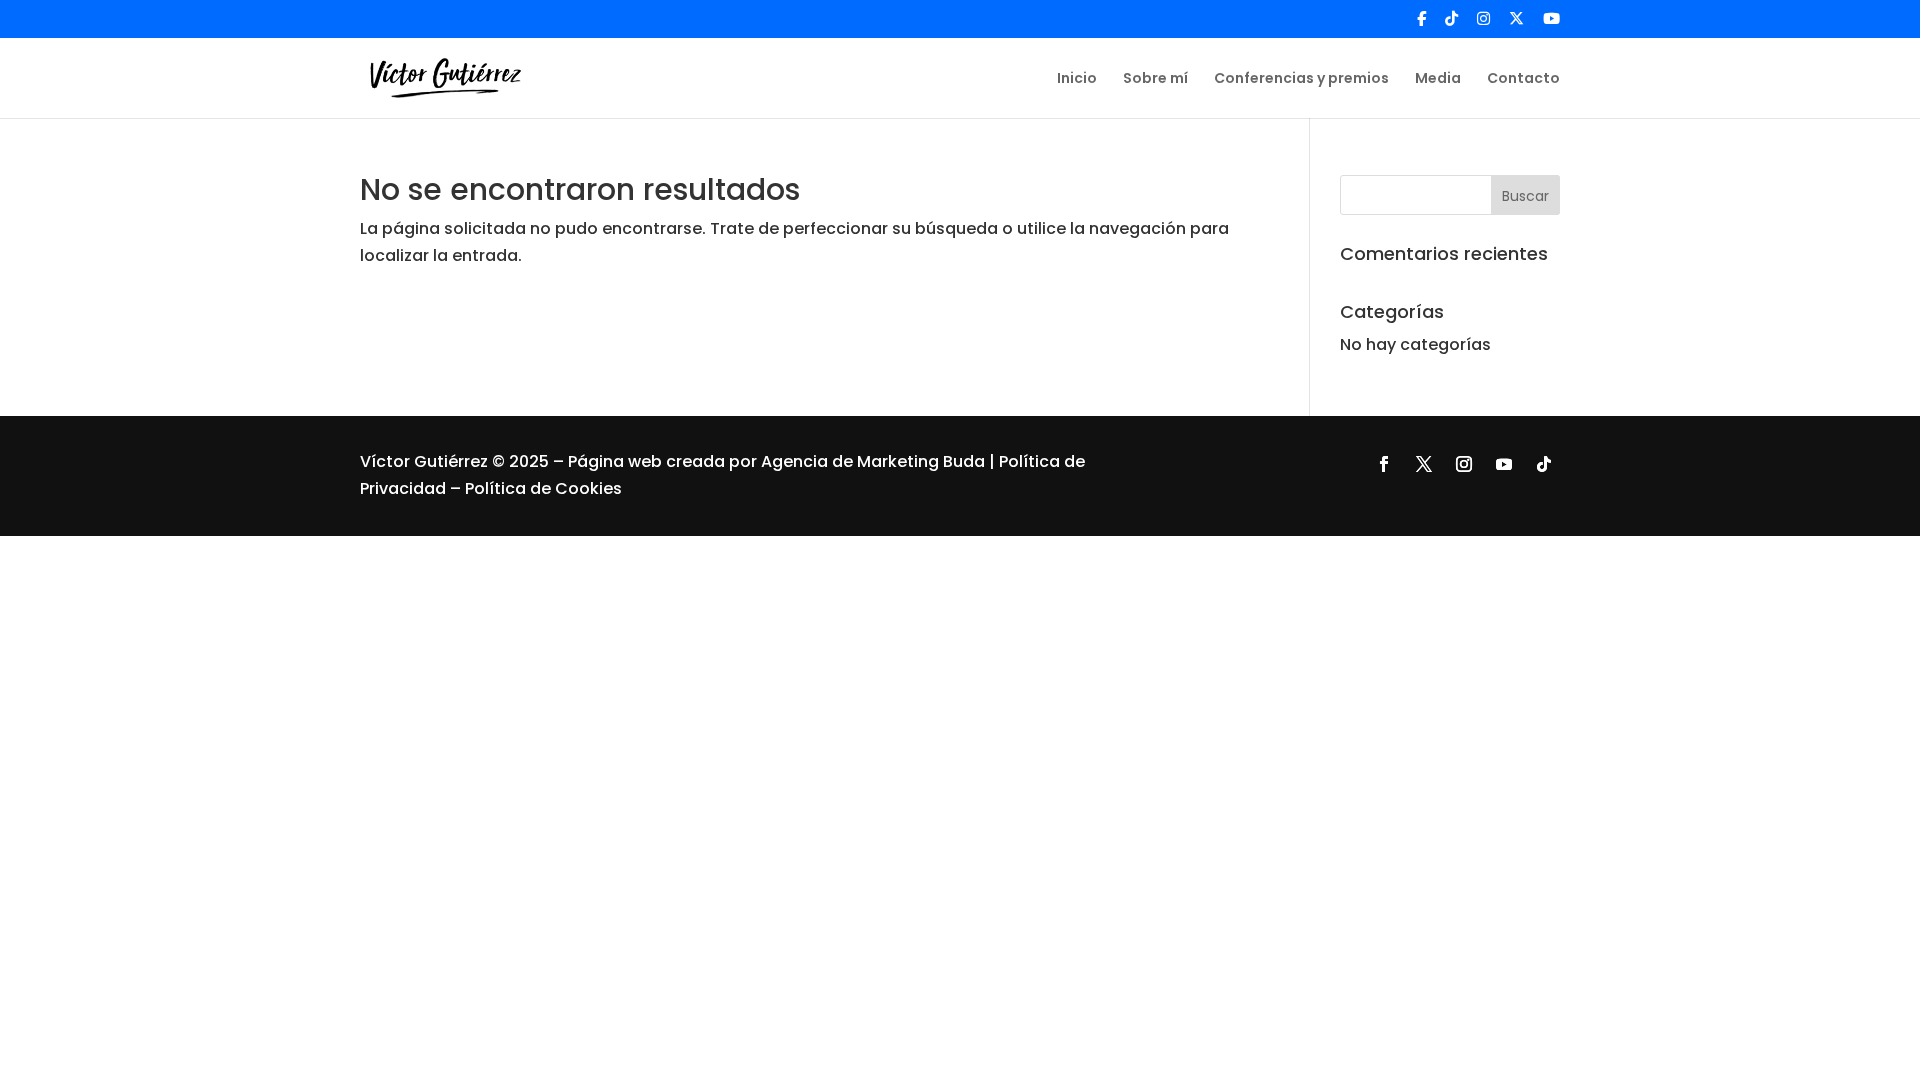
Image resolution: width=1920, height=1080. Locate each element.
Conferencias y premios (1301, 79)
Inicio (1077, 79)
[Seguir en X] (1424, 464)
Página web (617, 461)
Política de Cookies (543, 488)
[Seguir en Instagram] (1464, 464)
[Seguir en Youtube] (1504, 464)
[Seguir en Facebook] (1384, 464)
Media (1438, 79)
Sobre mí (1155, 79)
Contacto (1523, 79)
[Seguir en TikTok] (1544, 464)
